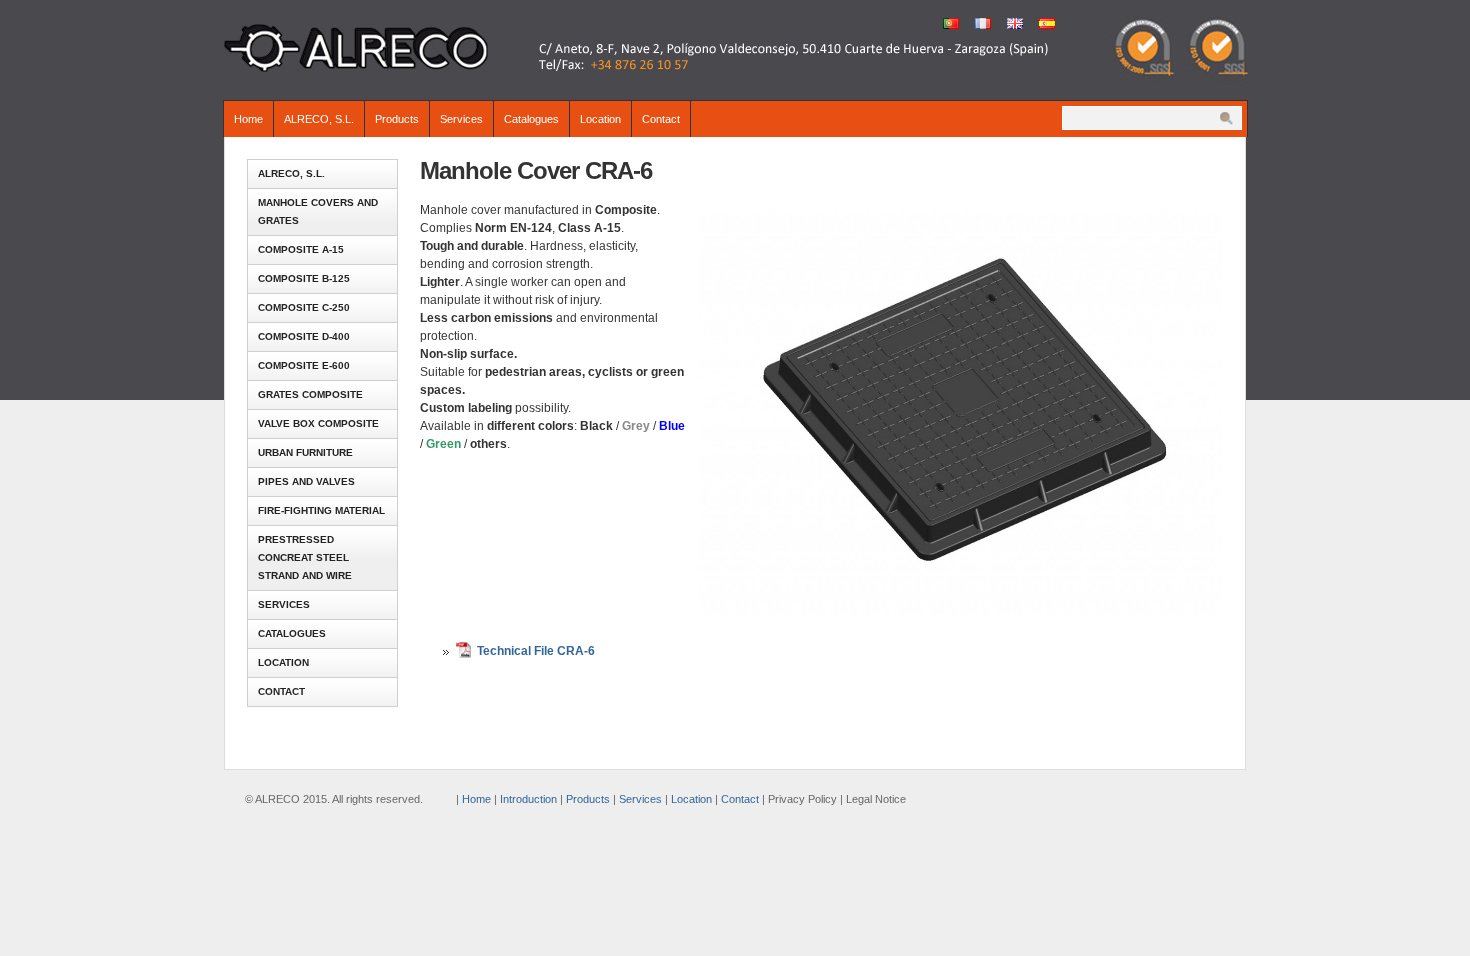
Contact (661, 119)
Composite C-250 (304, 307)
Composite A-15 (301, 249)
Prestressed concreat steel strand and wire (305, 557)
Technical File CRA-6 (536, 651)
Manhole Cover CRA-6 (536, 170)
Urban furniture (305, 452)
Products (397, 119)
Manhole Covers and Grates (318, 211)
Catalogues (531, 119)
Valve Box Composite (318, 423)
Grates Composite (310, 394)
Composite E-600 (304, 365)
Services (461, 119)
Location (600, 119)
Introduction (528, 799)
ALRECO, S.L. (319, 119)
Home (248, 119)
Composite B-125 (304, 278)
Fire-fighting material (321, 510)
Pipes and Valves (306, 481)
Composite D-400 (304, 336)
